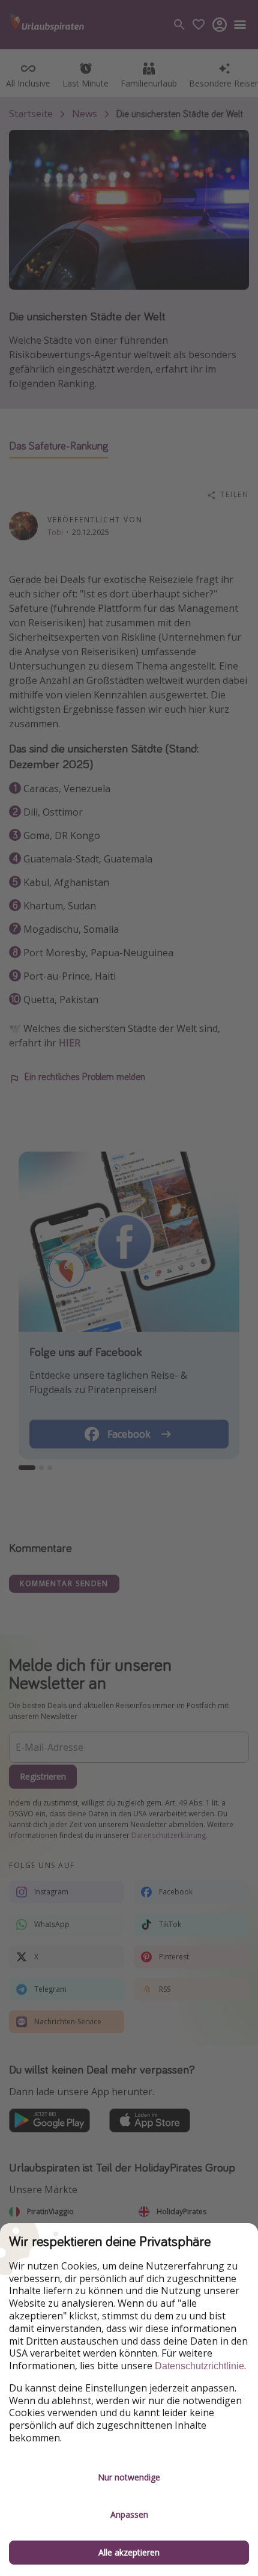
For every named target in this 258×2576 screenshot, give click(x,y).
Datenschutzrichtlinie (199, 2366)
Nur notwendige (129, 2477)
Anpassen (129, 2514)
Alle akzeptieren (129, 2552)
